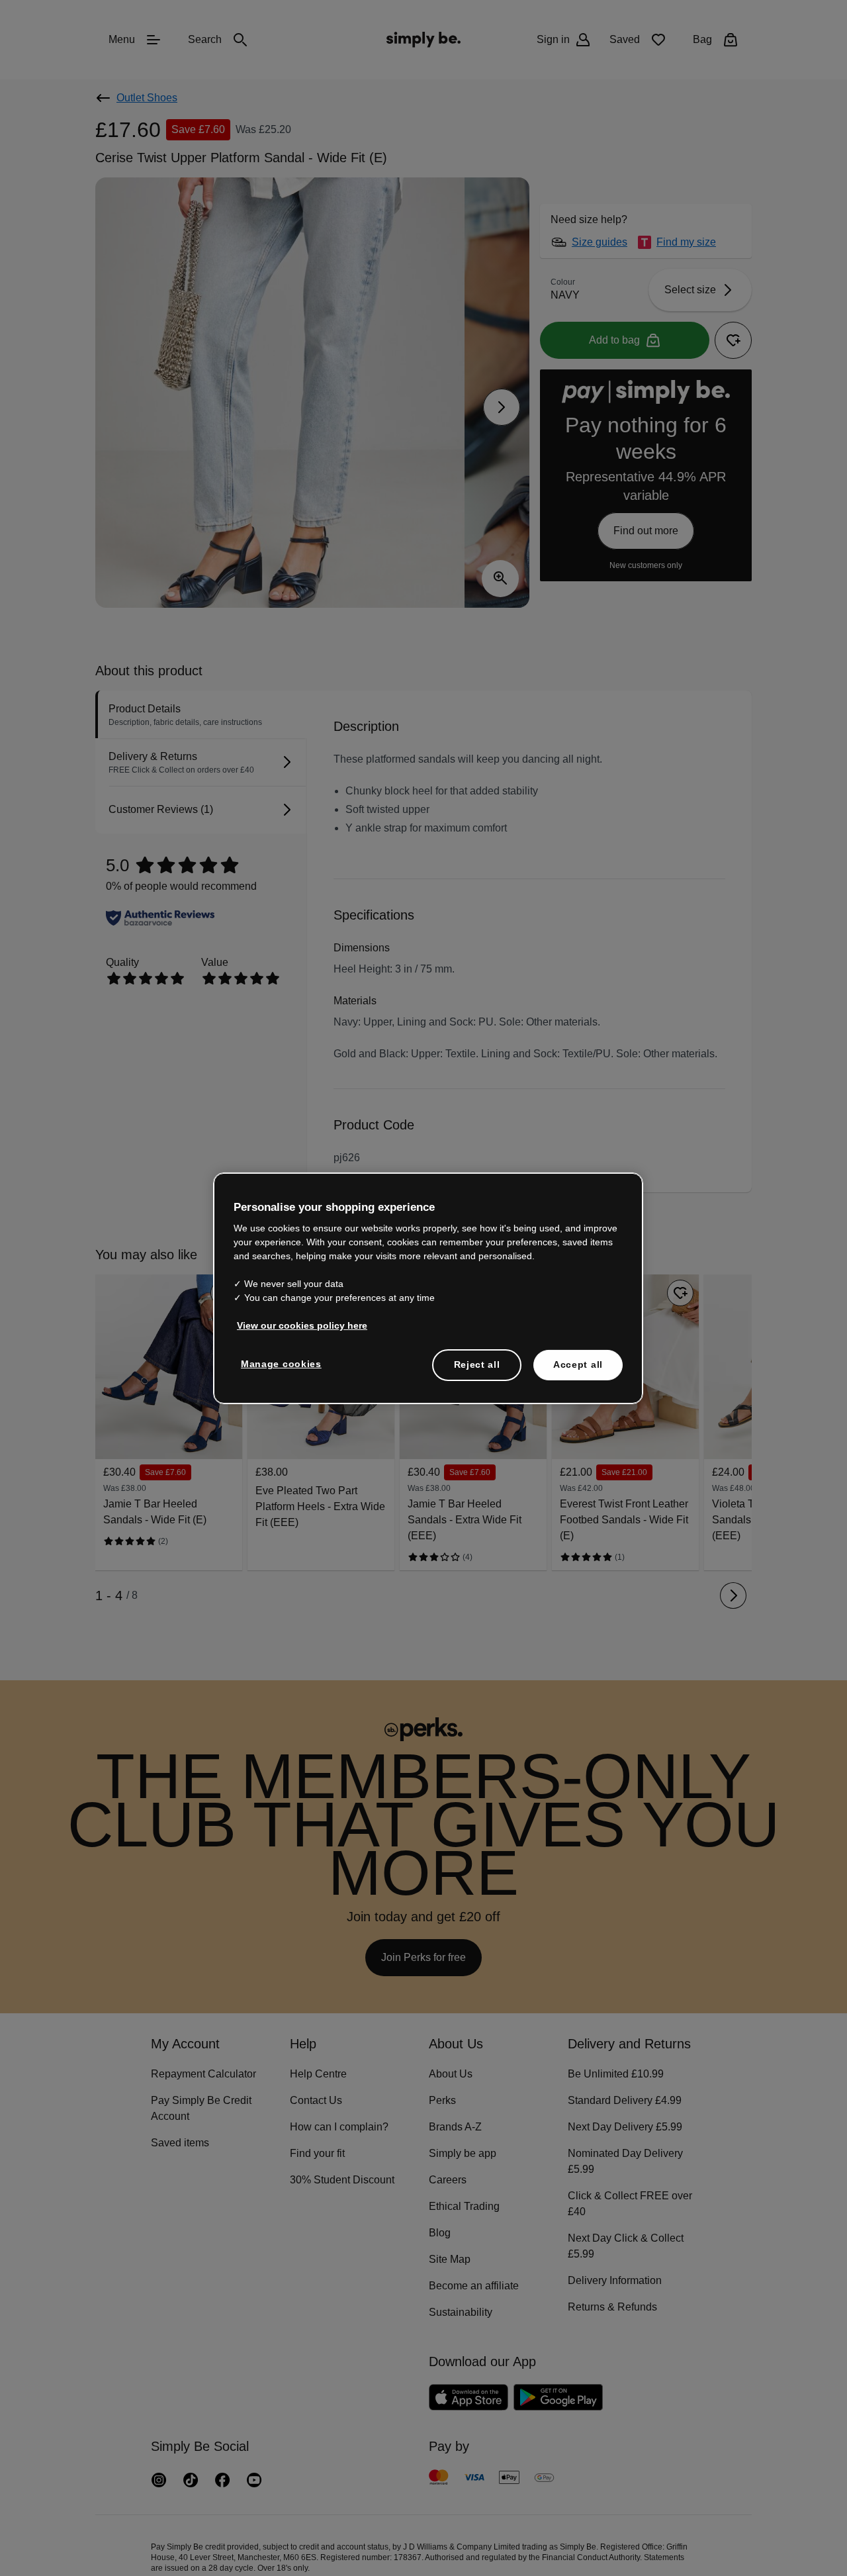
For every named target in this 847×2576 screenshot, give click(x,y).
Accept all (578, 1364)
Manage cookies (278, 1363)
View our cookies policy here (298, 1325)
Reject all (477, 1364)
